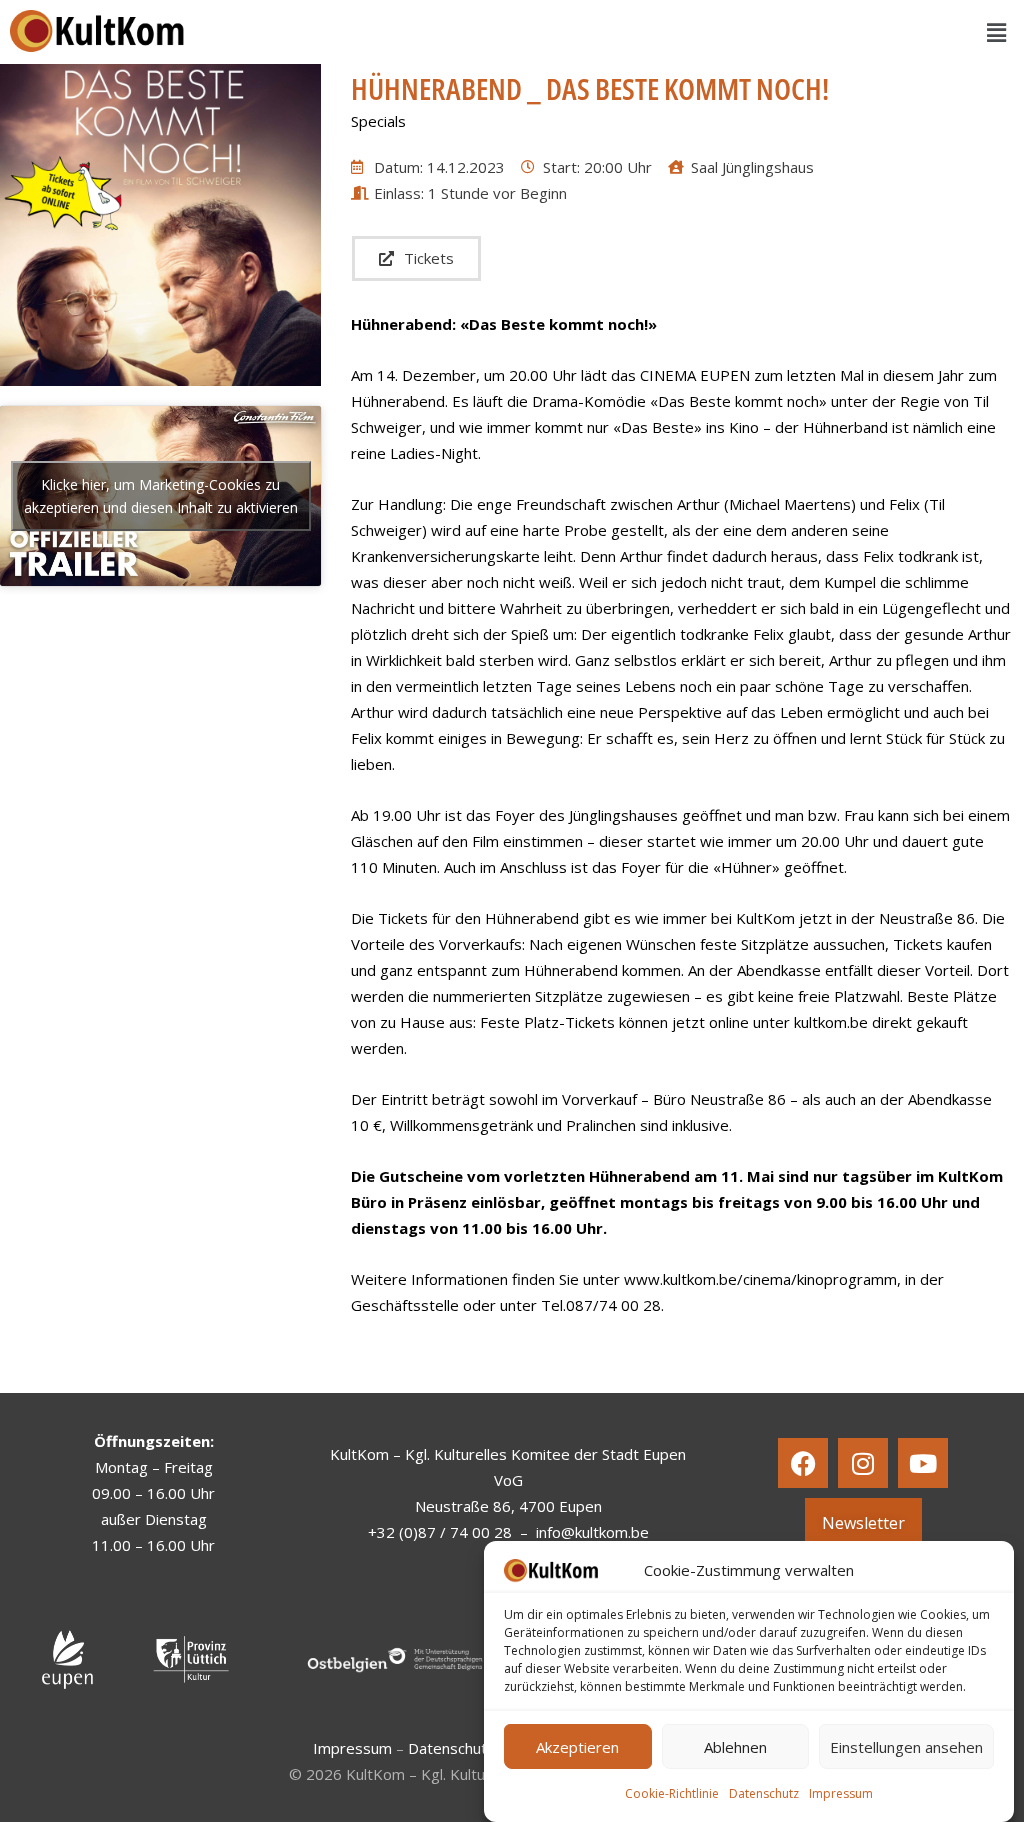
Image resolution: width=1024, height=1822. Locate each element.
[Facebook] (803, 1463)
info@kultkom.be (592, 1532)
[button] (997, 32)
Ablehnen (735, 1747)
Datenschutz (764, 1793)
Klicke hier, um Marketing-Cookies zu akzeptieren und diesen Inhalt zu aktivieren (161, 496)
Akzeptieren (577, 1747)
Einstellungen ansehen (906, 1747)
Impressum (841, 1793)
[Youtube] (923, 1463)
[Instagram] (863, 1463)
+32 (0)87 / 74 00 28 (440, 1532)
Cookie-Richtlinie (672, 1793)
